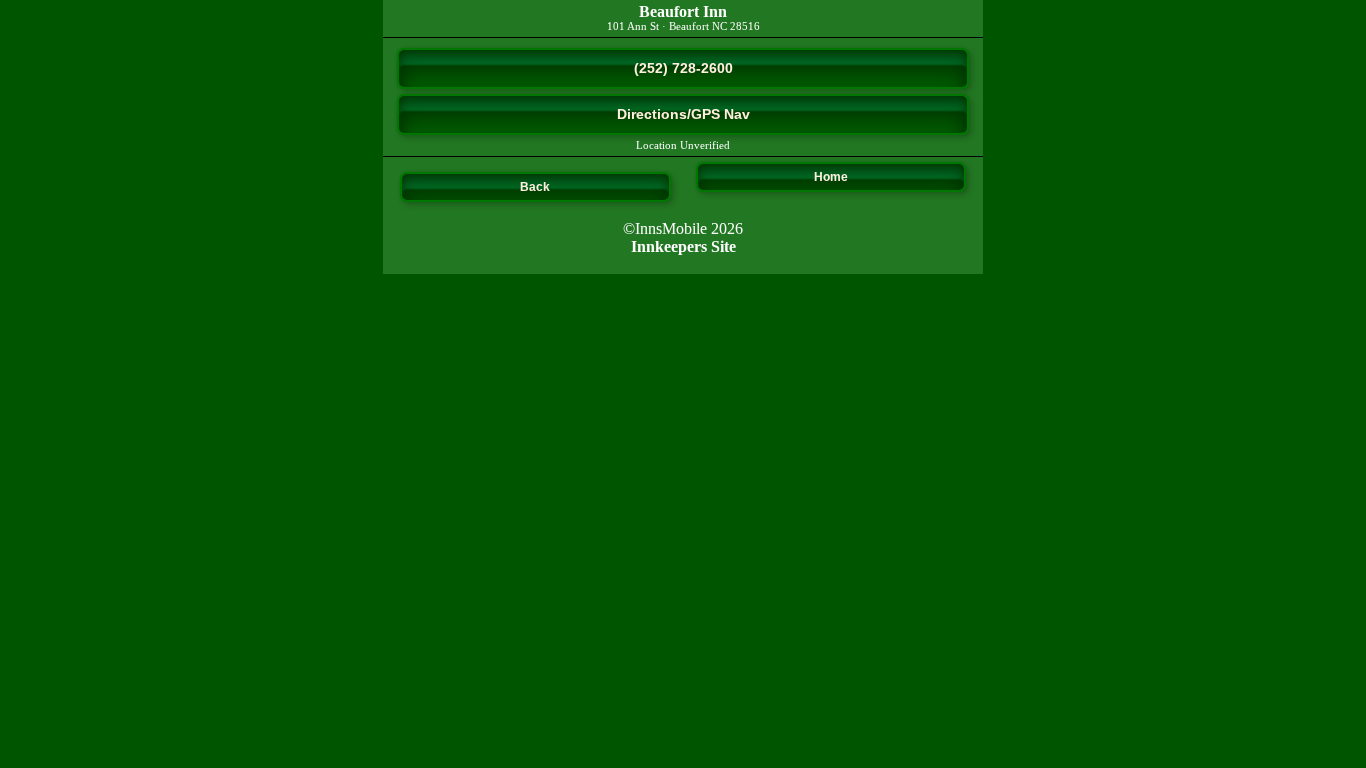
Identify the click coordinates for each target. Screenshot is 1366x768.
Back (535, 187)
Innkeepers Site (683, 246)
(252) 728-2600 (683, 68)
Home (831, 177)
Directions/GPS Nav (683, 114)
